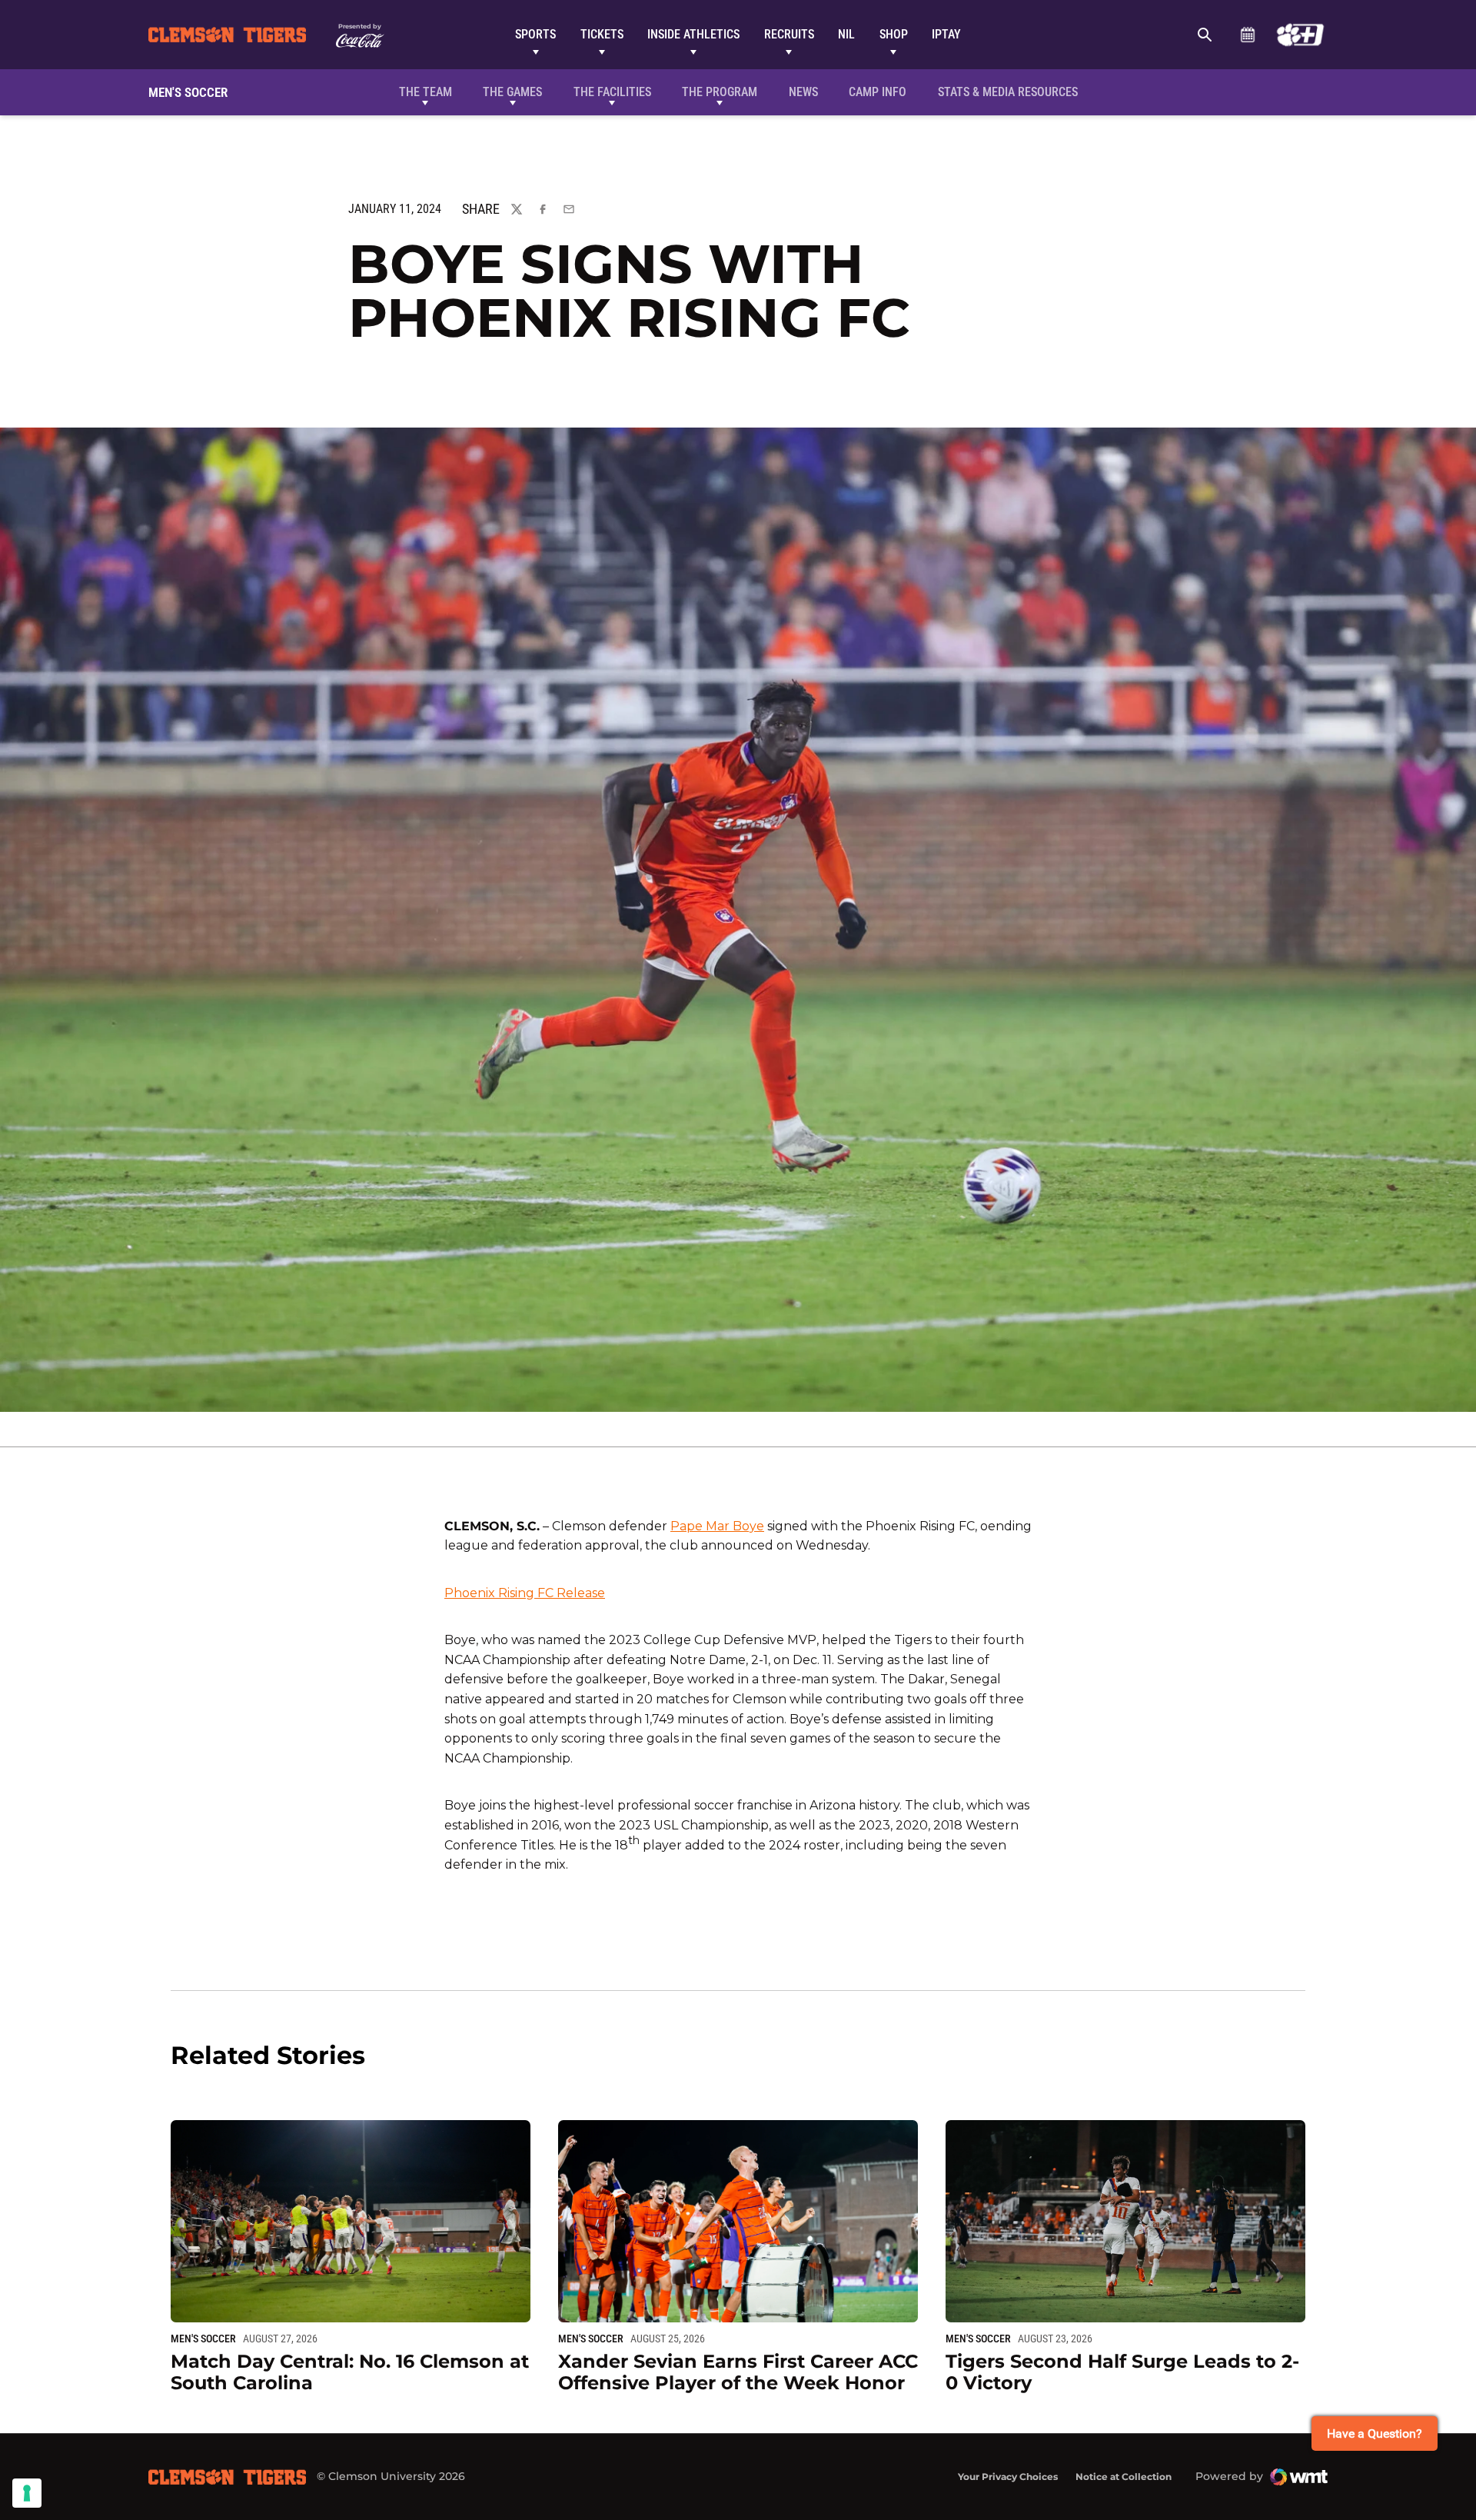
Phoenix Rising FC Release (525, 1593)
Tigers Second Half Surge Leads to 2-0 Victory (1122, 2372)
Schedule (1247, 35)
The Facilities (612, 92)
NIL (846, 34)
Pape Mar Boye (717, 1526)
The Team (426, 92)
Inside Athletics (693, 34)
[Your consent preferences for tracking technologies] (27, 2493)
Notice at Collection (1124, 2477)
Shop (894, 34)
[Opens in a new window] (1300, 35)
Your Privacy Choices (1008, 2477)
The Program (720, 92)
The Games (512, 92)
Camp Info (878, 92)
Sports (535, 34)
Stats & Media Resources (1008, 92)
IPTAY (946, 34)
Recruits (789, 34)
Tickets (602, 34)
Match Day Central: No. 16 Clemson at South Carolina (350, 2372)
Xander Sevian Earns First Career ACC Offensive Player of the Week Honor (738, 2372)
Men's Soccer (203, 2339)
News (803, 92)
